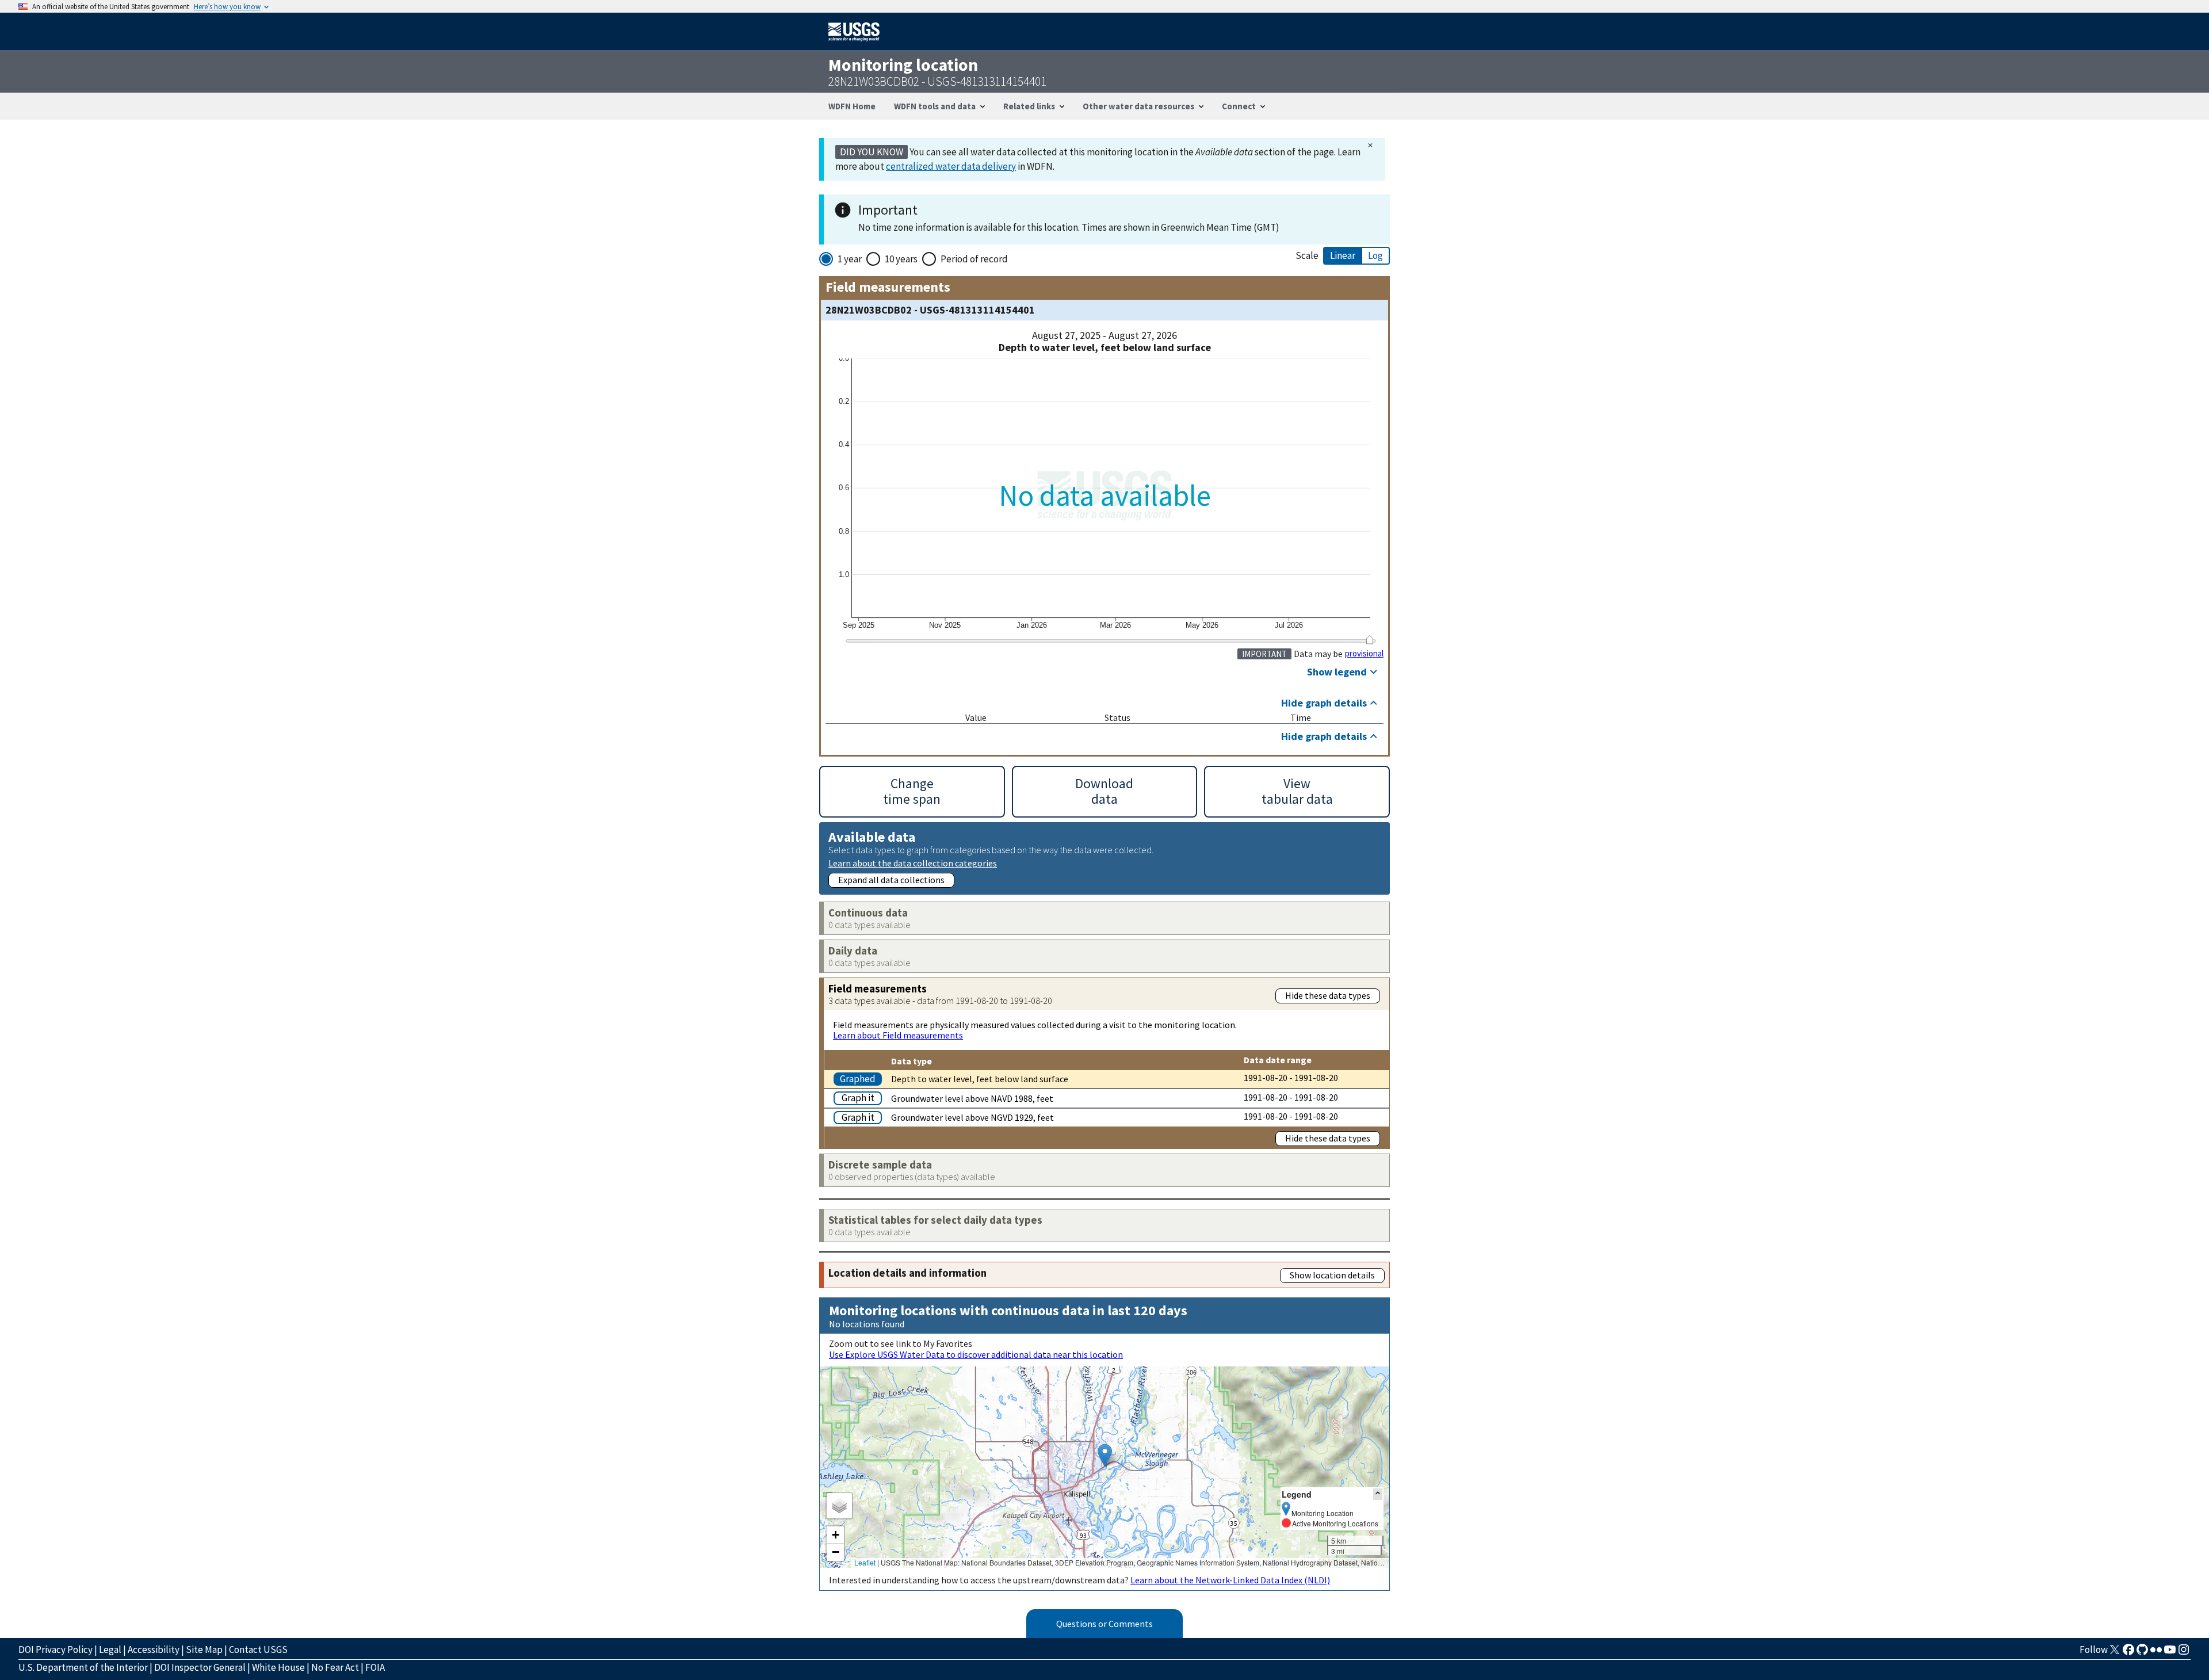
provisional (1364, 654)
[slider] (1369, 640)
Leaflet (865, 1562)
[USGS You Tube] (2170, 1653)
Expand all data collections (891, 880)
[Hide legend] (1378, 1494)
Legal (110, 1650)
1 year (850, 259)
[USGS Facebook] (2128, 1653)
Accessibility (154, 1650)
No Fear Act (335, 1667)
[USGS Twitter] (2115, 1653)
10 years (901, 259)
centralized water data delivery (951, 166)
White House (278, 1667)
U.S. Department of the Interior (83, 1667)
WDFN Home (852, 106)
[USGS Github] (2142, 1653)
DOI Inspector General (200, 1667)
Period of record (974, 259)
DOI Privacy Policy (56, 1650)
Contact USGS (258, 1650)
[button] (1105, 1455)
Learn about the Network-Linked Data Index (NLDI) (1230, 1580)
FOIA (375, 1667)
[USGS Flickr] (2156, 1653)
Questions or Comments (1104, 1624)
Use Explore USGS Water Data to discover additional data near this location (976, 1354)
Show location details (1332, 1275)
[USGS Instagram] (2184, 1653)
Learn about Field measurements (898, 1035)
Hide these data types (1328, 995)
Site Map (204, 1650)
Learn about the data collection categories (913, 863)
